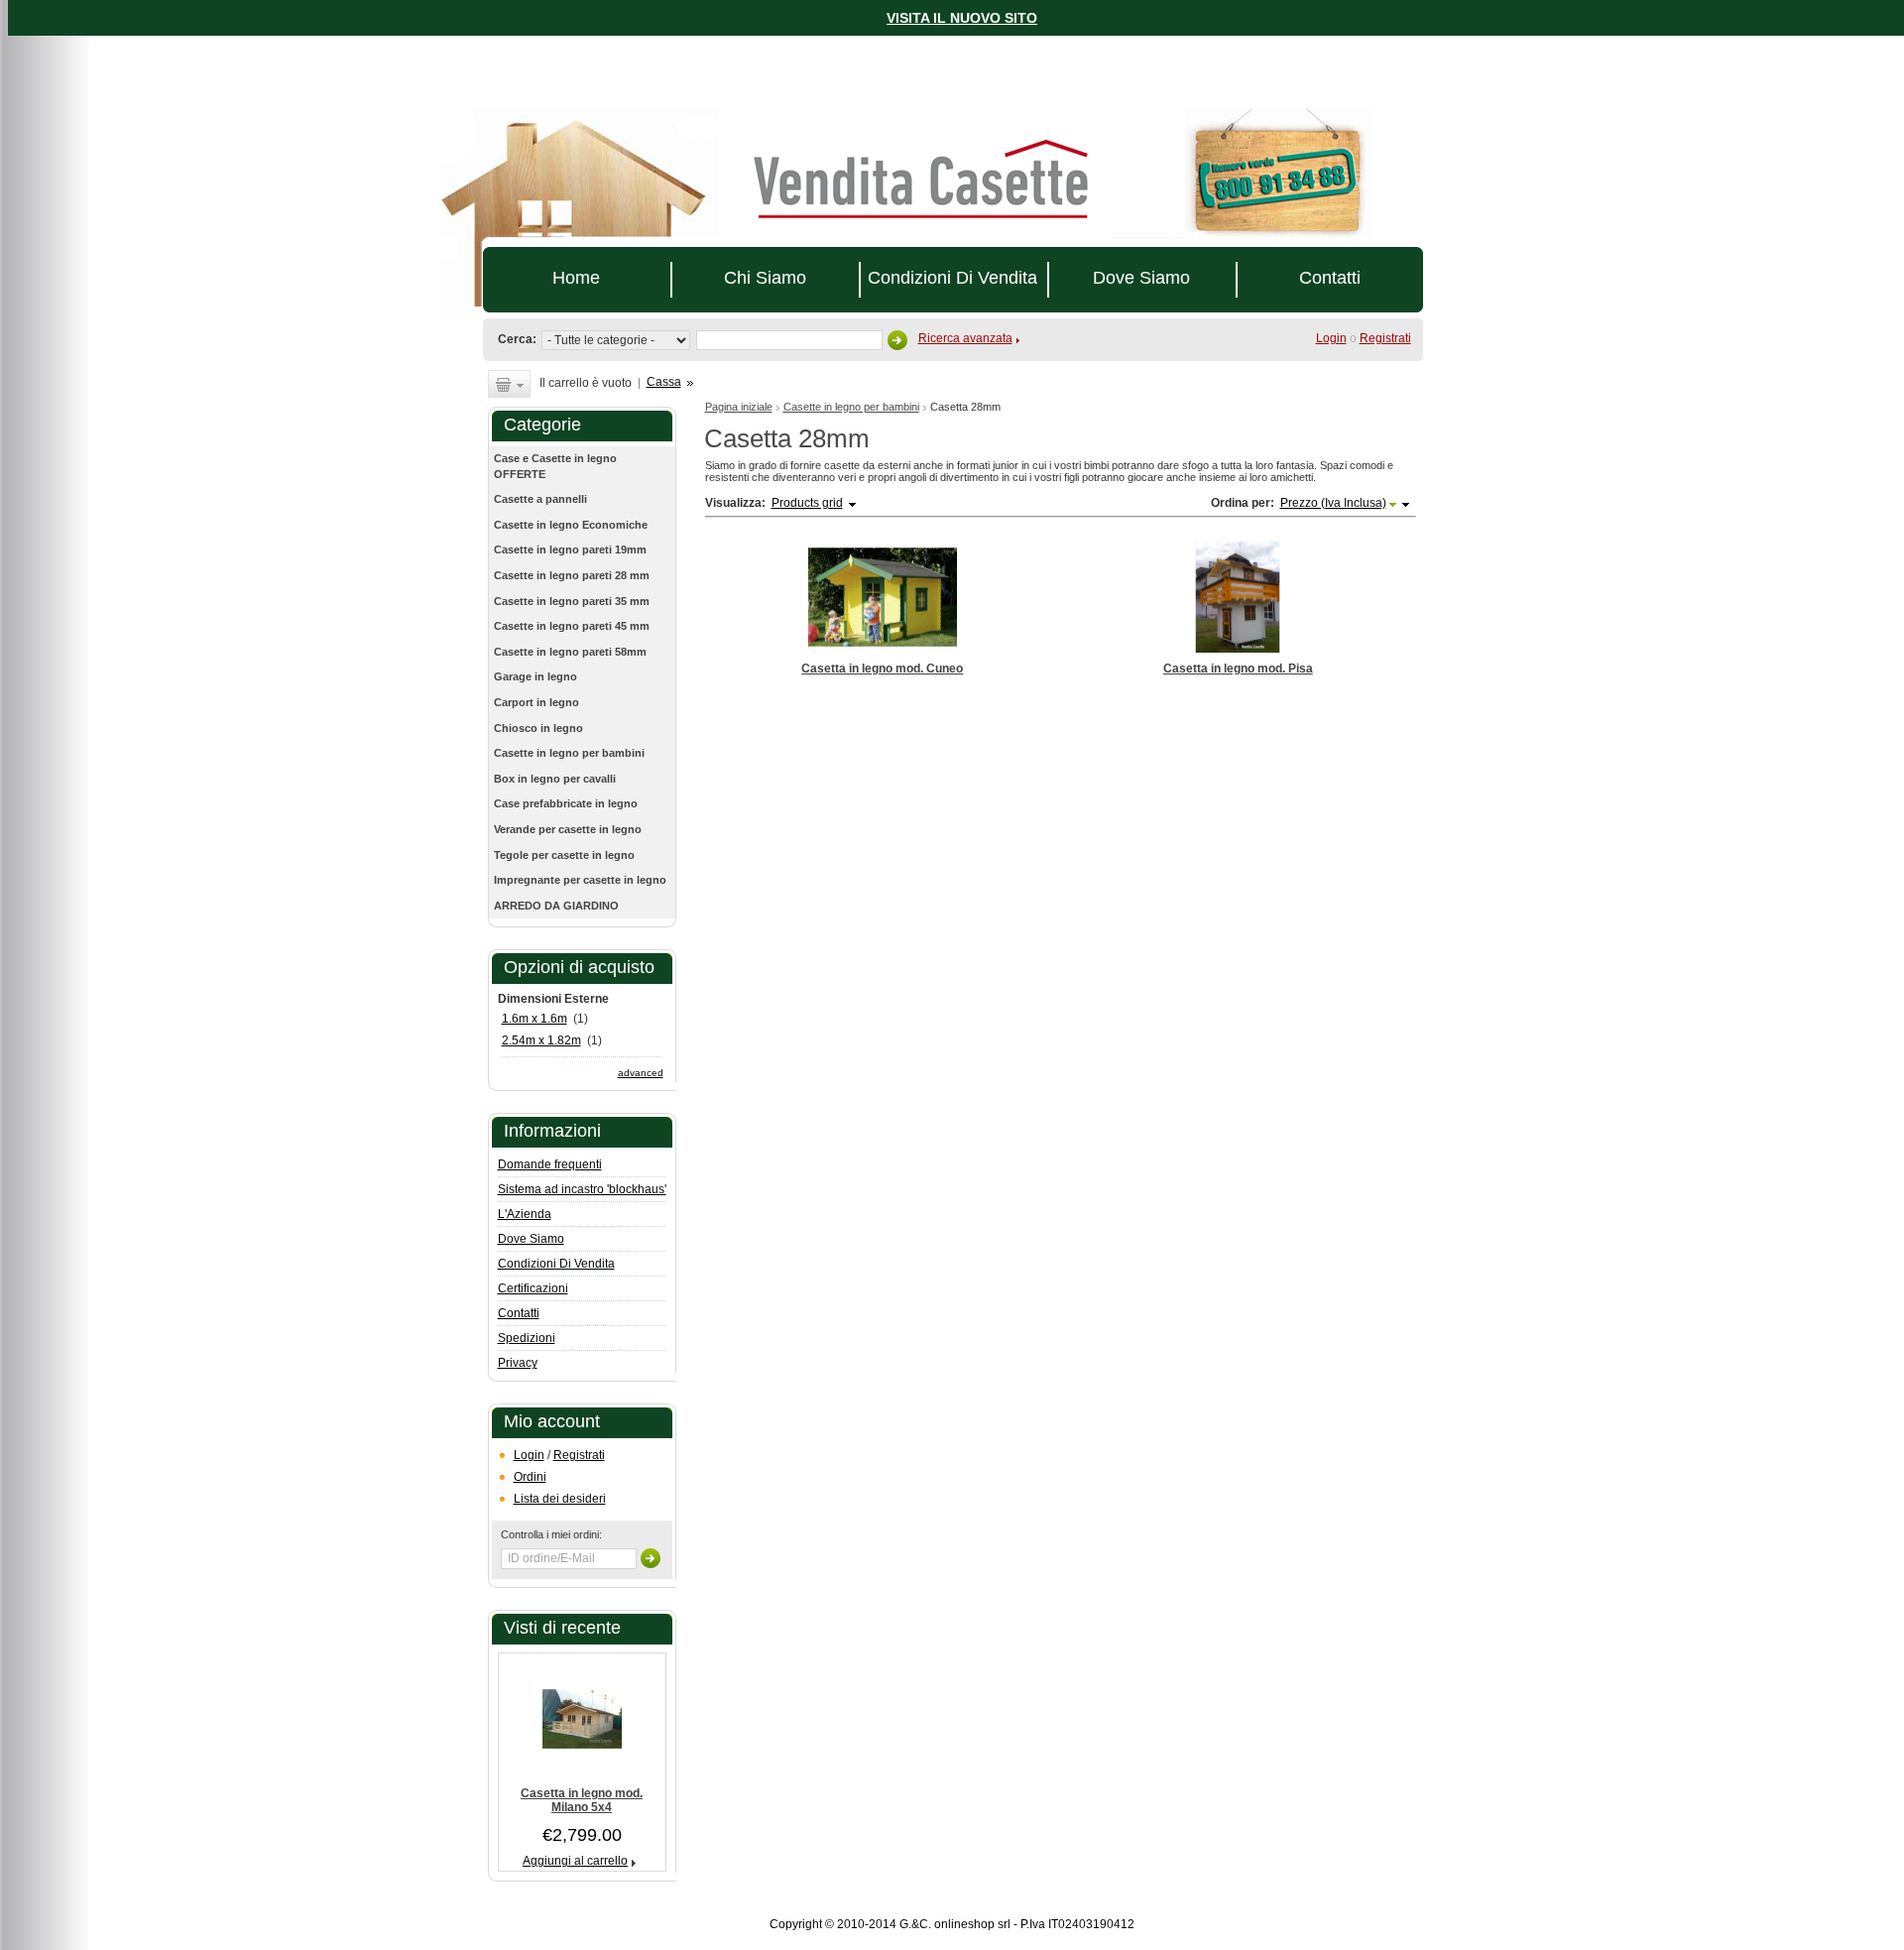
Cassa (664, 382)
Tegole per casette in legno (564, 855)
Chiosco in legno (538, 728)
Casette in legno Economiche (571, 525)
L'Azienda (525, 1214)
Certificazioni (533, 1288)
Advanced (641, 1073)
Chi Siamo (765, 278)
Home (576, 278)
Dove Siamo (1141, 278)
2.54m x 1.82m (541, 1040)
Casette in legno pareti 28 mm (572, 575)
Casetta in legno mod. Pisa (1238, 669)
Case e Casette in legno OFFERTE (555, 466)
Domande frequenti (550, 1164)
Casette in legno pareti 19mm (570, 549)
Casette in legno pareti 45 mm (572, 626)
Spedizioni (527, 1338)
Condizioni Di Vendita (952, 278)
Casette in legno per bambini (851, 407)
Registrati (1385, 338)
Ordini (530, 1477)
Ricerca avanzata (965, 338)
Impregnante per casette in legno (580, 880)
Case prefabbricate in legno (566, 803)
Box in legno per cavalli (555, 779)
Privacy (518, 1363)
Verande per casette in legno (568, 829)
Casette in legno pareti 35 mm (572, 601)
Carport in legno (536, 702)
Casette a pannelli (540, 499)
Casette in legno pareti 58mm (570, 652)
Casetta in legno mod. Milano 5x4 (582, 1800)
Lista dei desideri (560, 1499)
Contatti (1330, 278)
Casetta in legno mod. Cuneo (882, 669)
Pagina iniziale (739, 407)
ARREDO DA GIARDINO (556, 906)
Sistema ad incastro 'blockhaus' (582, 1189)
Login (529, 1455)
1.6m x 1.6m (535, 1019)
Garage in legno (535, 676)
